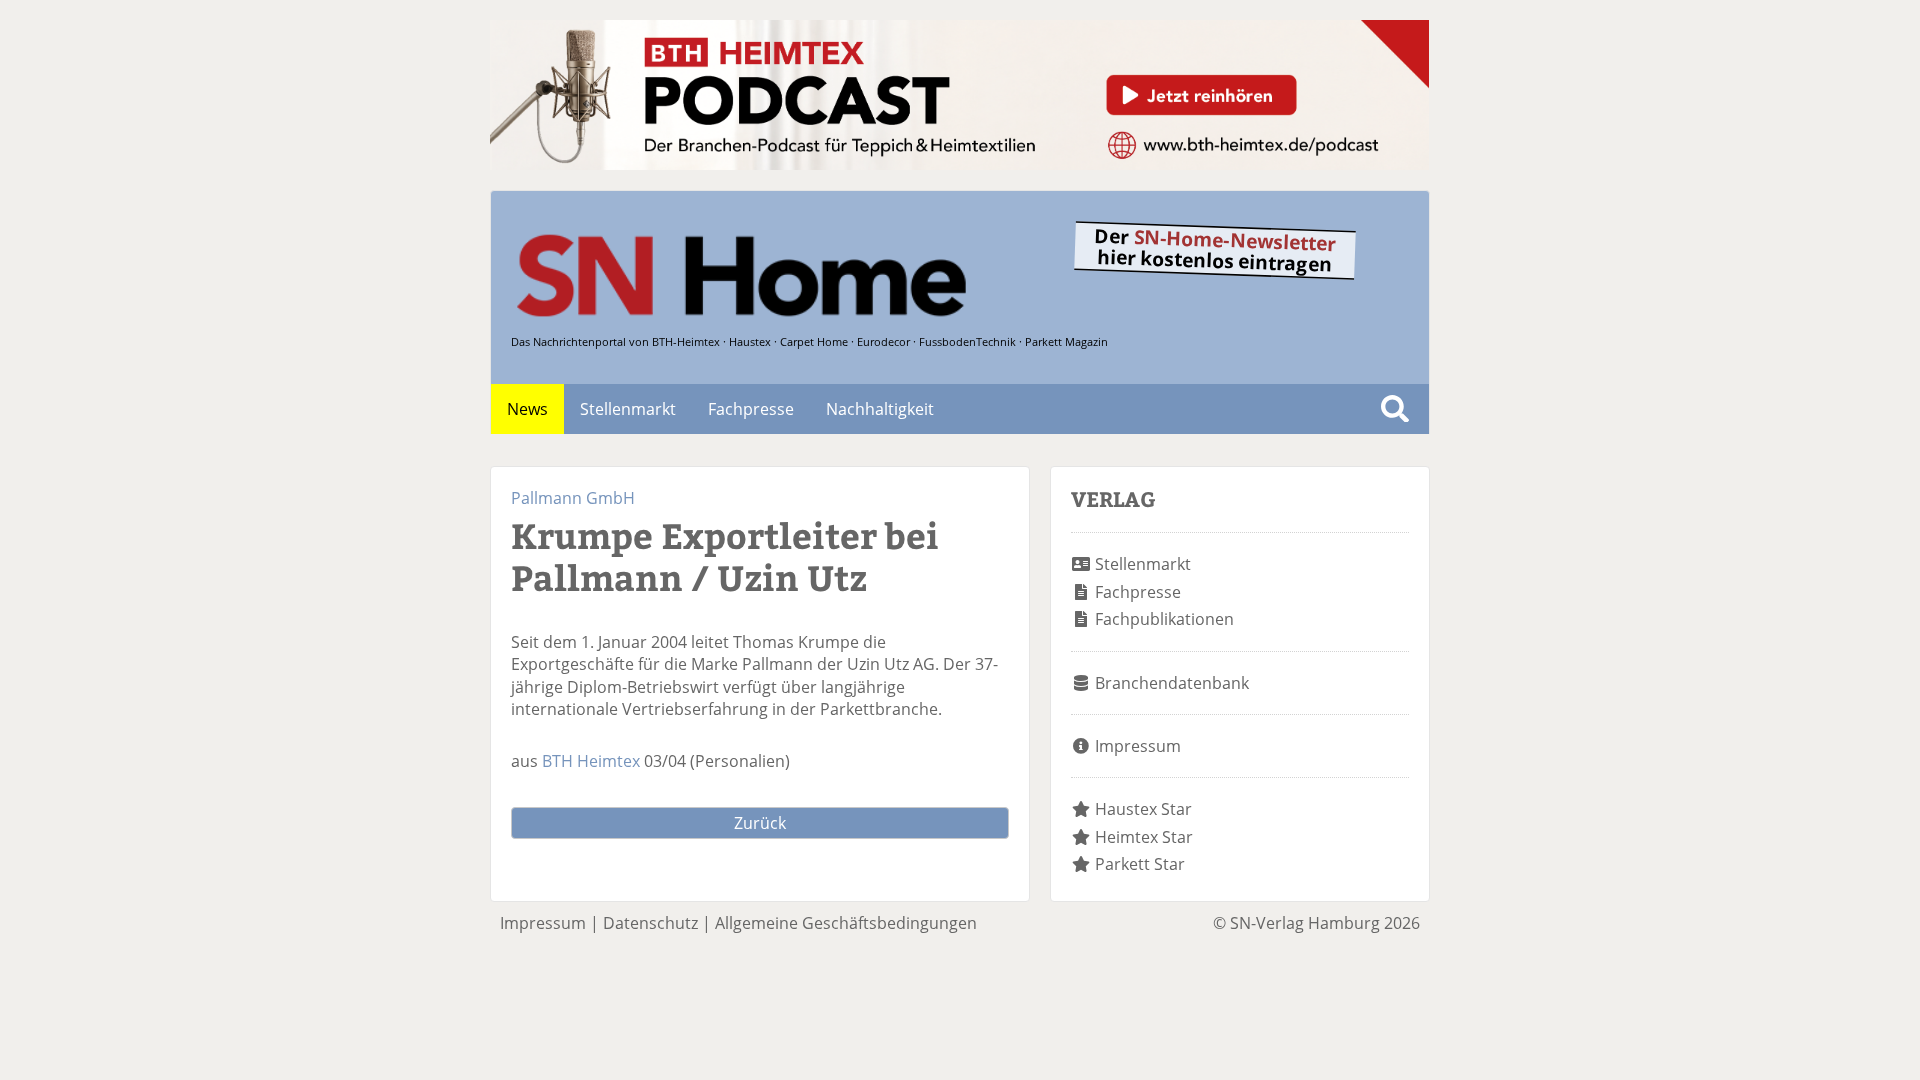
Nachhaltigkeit (880, 409)
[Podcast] (959, 164)
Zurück (760, 823)
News (527, 409)
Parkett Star (1140, 864)
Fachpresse (751, 409)
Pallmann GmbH (573, 498)
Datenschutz (650, 923)
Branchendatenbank (1172, 683)
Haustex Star (1143, 809)
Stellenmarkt (628, 409)
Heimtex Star (1144, 837)
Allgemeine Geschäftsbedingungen (846, 923)
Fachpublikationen (1164, 619)
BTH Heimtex (591, 761)
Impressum (1138, 746)
